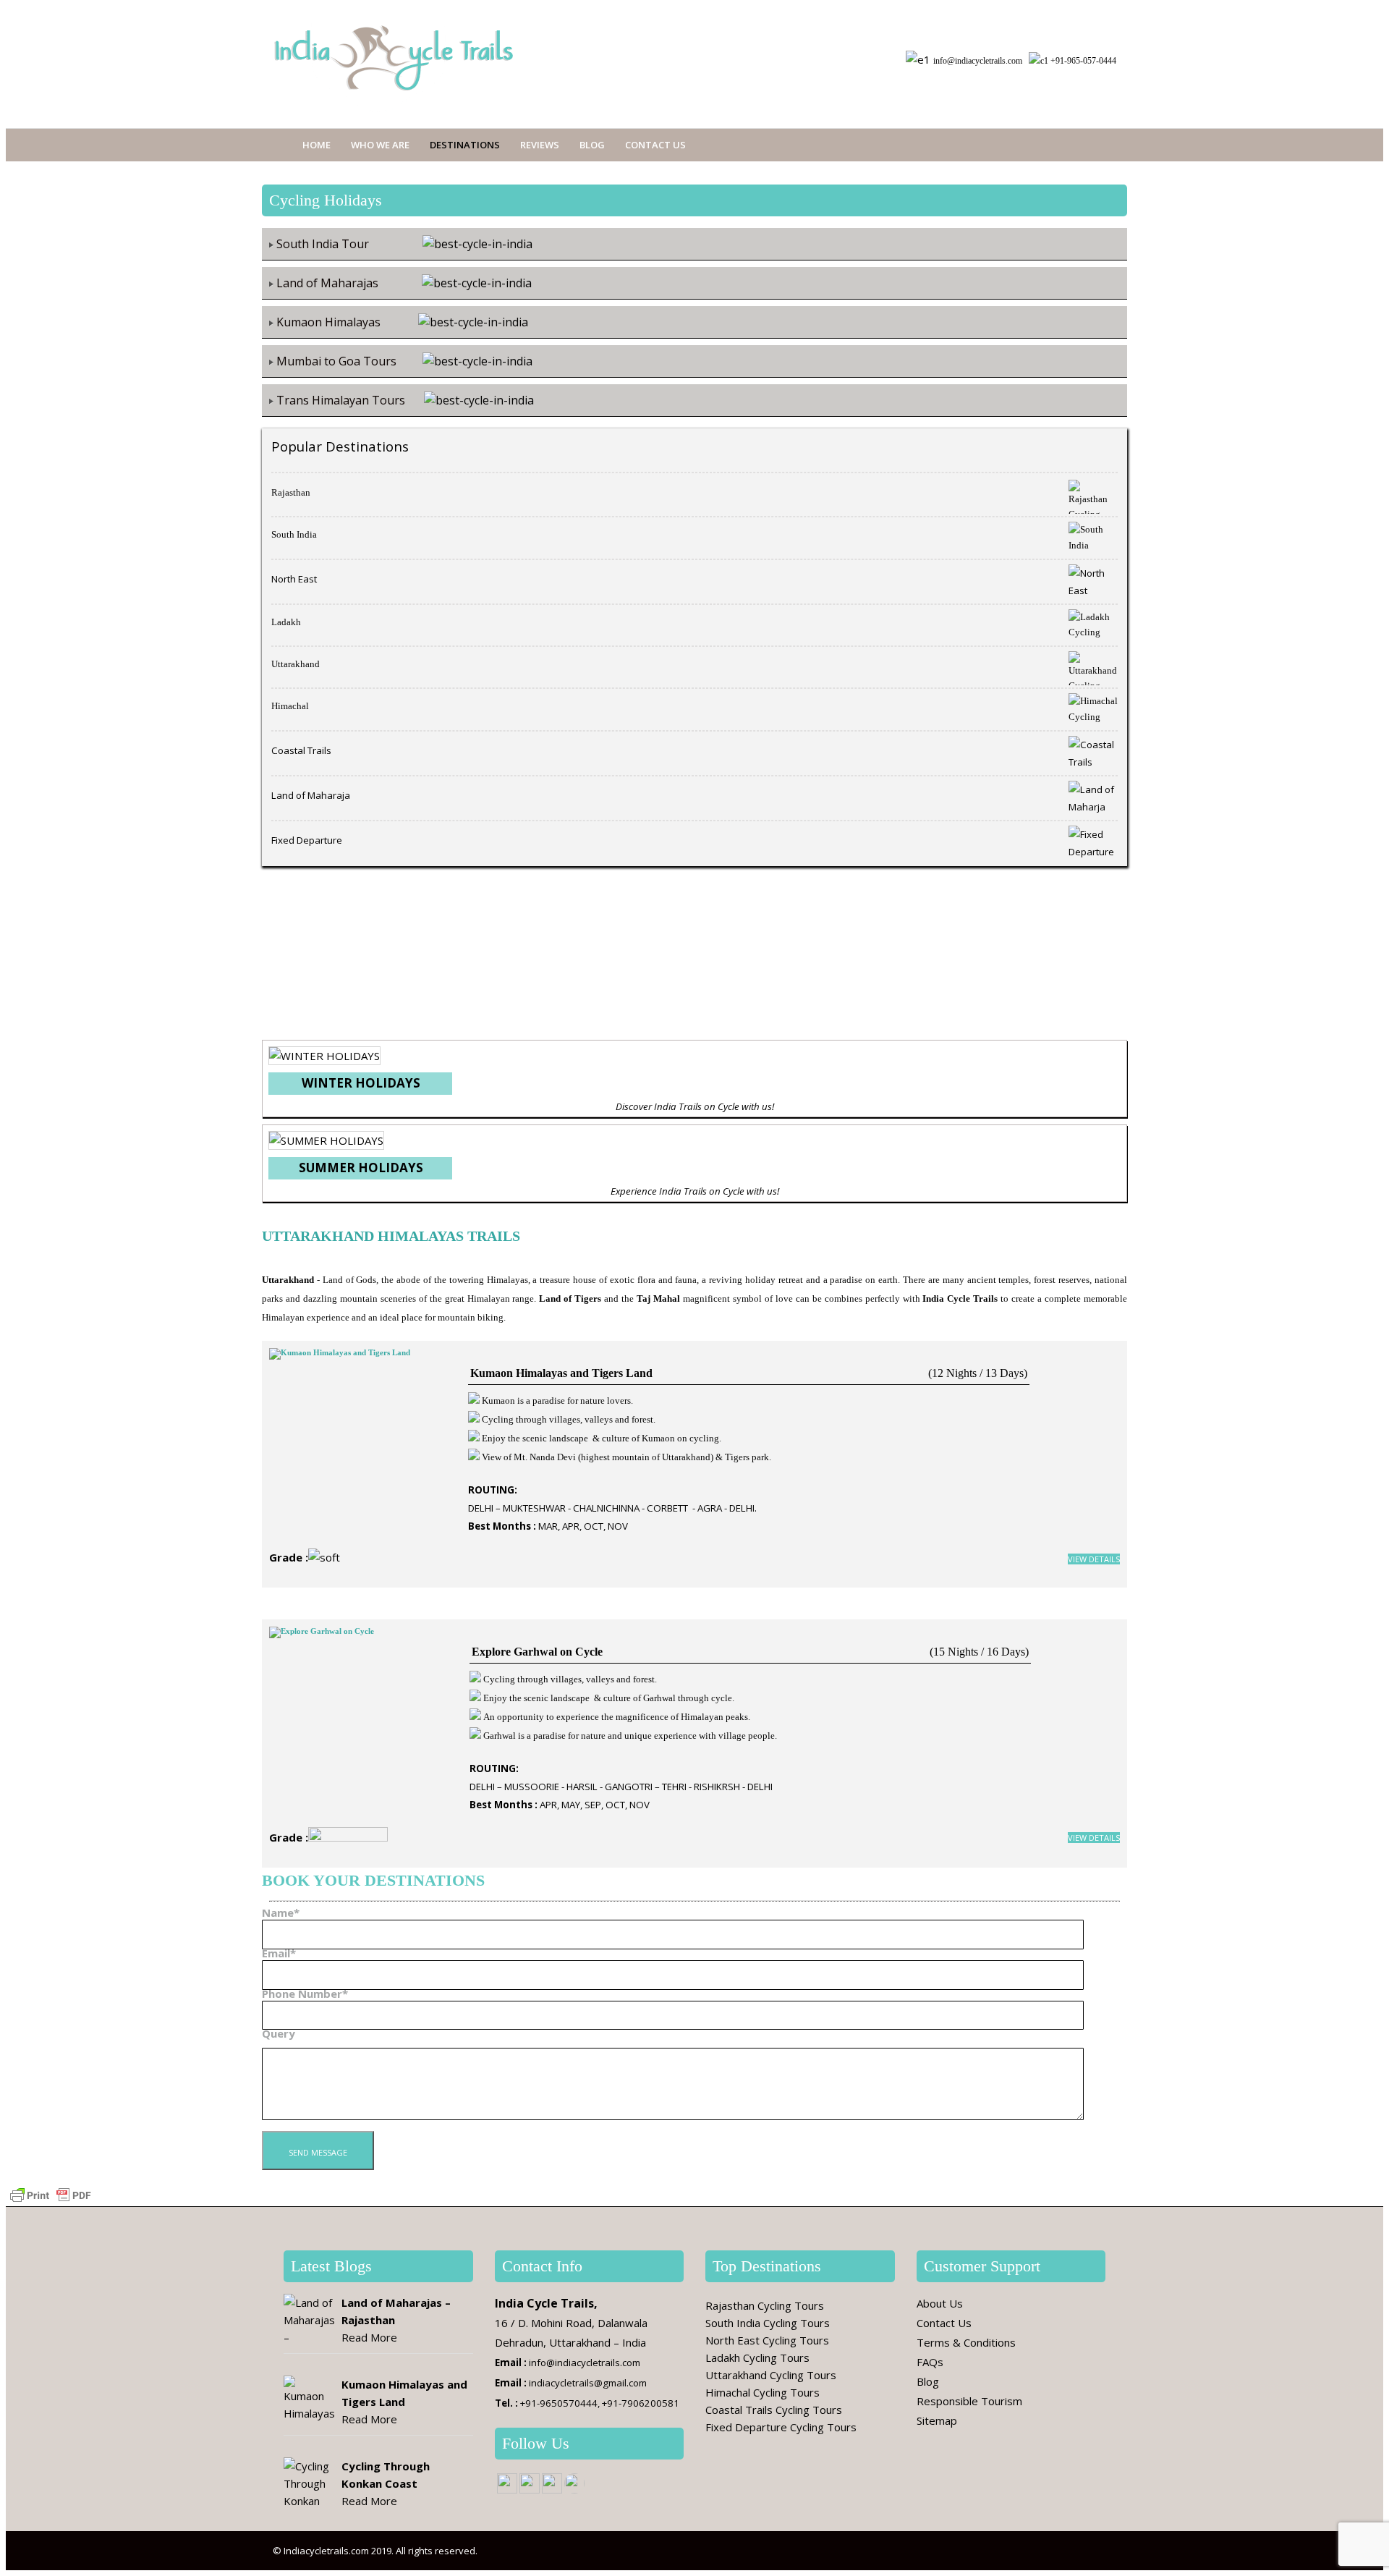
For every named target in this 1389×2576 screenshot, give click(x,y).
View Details (1094, 1559)
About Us (940, 2303)
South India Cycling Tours (768, 2323)
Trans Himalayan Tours (342, 400)
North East (294, 579)
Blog (592, 145)
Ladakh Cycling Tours (757, 2357)
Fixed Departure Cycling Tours (781, 2427)
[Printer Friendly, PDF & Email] (51, 2194)
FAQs (930, 2362)
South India (294, 534)
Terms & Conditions (966, 2342)
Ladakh (286, 622)
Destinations (465, 145)
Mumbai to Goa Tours (336, 361)
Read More (369, 2337)
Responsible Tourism (969, 2401)
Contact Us (655, 145)
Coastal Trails (301, 750)
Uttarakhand (296, 664)
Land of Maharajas (327, 283)
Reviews (540, 145)
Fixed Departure (307, 840)
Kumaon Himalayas (328, 322)
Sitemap (937, 2420)
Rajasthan (291, 492)
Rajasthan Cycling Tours (765, 2305)
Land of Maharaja (311, 795)
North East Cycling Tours (767, 2340)
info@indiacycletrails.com (978, 61)
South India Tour (323, 244)
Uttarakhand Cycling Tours (771, 2375)
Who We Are (380, 145)
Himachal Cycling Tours (763, 2392)
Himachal (290, 706)
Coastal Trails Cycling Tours (774, 2410)
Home (317, 145)
